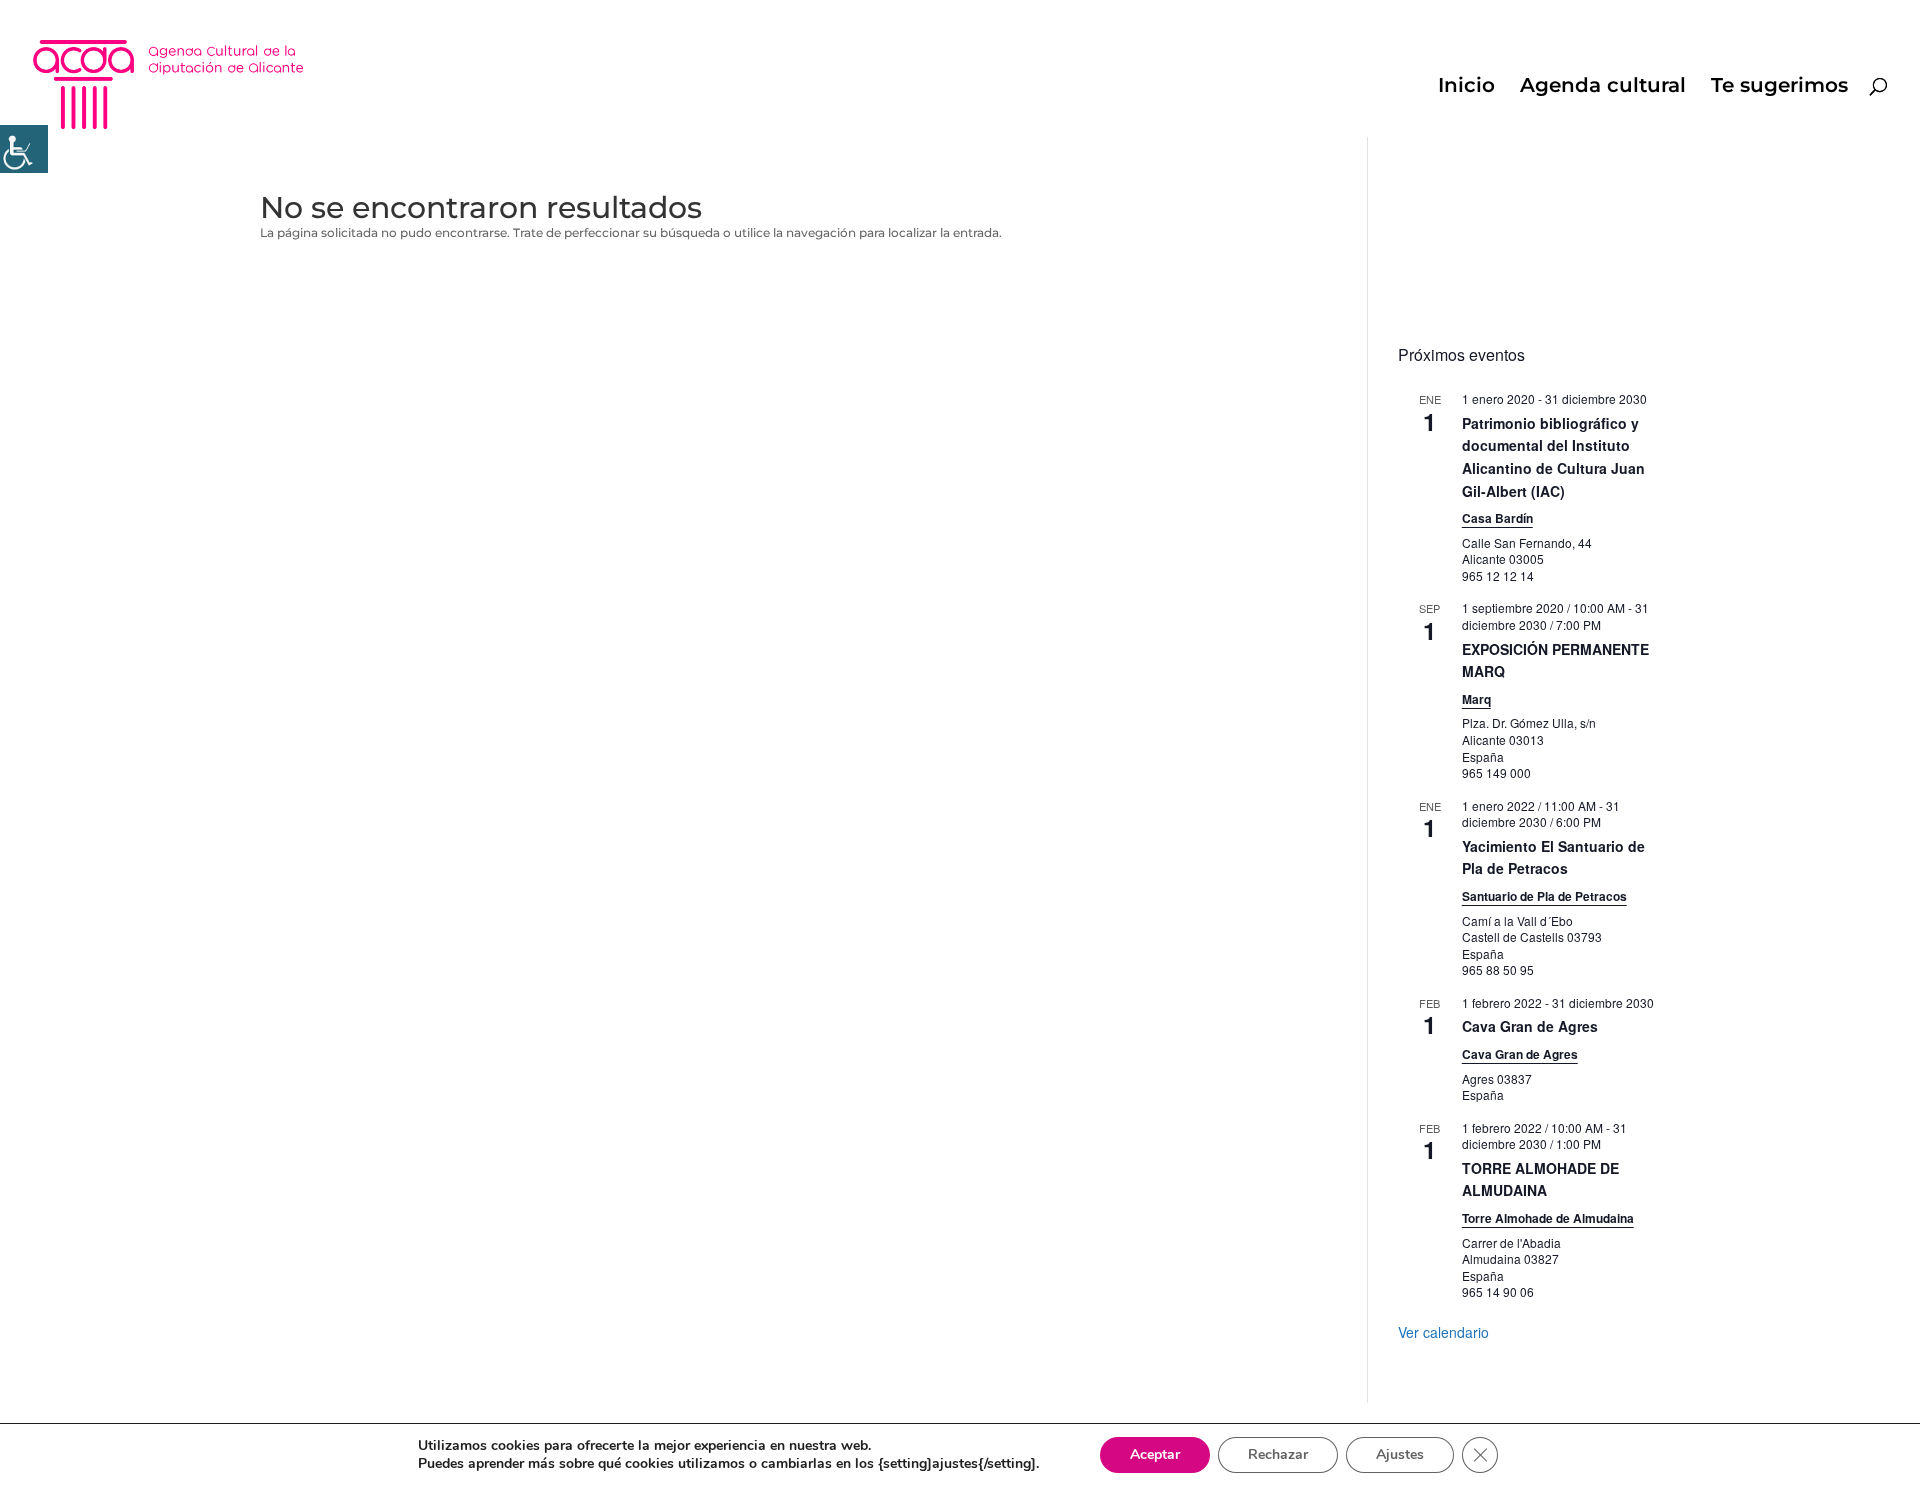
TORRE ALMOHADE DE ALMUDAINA (1540, 1179)
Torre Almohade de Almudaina (1548, 1218)
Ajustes (1400, 1454)
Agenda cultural (1603, 87)
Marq (1476, 699)
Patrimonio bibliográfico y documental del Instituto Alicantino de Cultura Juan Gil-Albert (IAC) (1553, 457)
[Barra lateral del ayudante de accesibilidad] (24, 149)
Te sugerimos (1779, 87)
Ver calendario (1443, 1332)
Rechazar (1278, 1454)
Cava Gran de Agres (1530, 1026)
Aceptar (1155, 1454)
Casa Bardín (1497, 518)
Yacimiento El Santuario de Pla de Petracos (1553, 857)
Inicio (1466, 87)
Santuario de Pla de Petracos (1544, 896)
